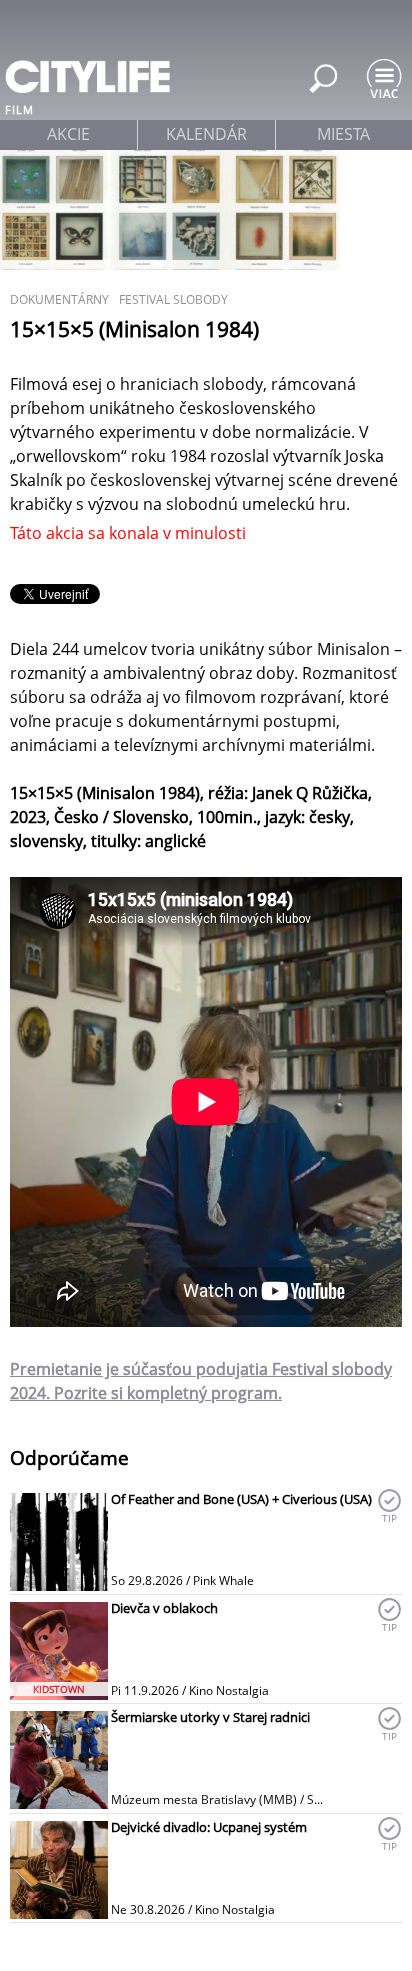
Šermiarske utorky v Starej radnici (210, 1717)
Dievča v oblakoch (164, 1608)
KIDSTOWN (59, 1689)
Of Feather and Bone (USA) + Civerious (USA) (241, 1499)
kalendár (206, 134)
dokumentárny (59, 299)
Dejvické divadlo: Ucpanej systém (209, 1827)
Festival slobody (173, 299)
